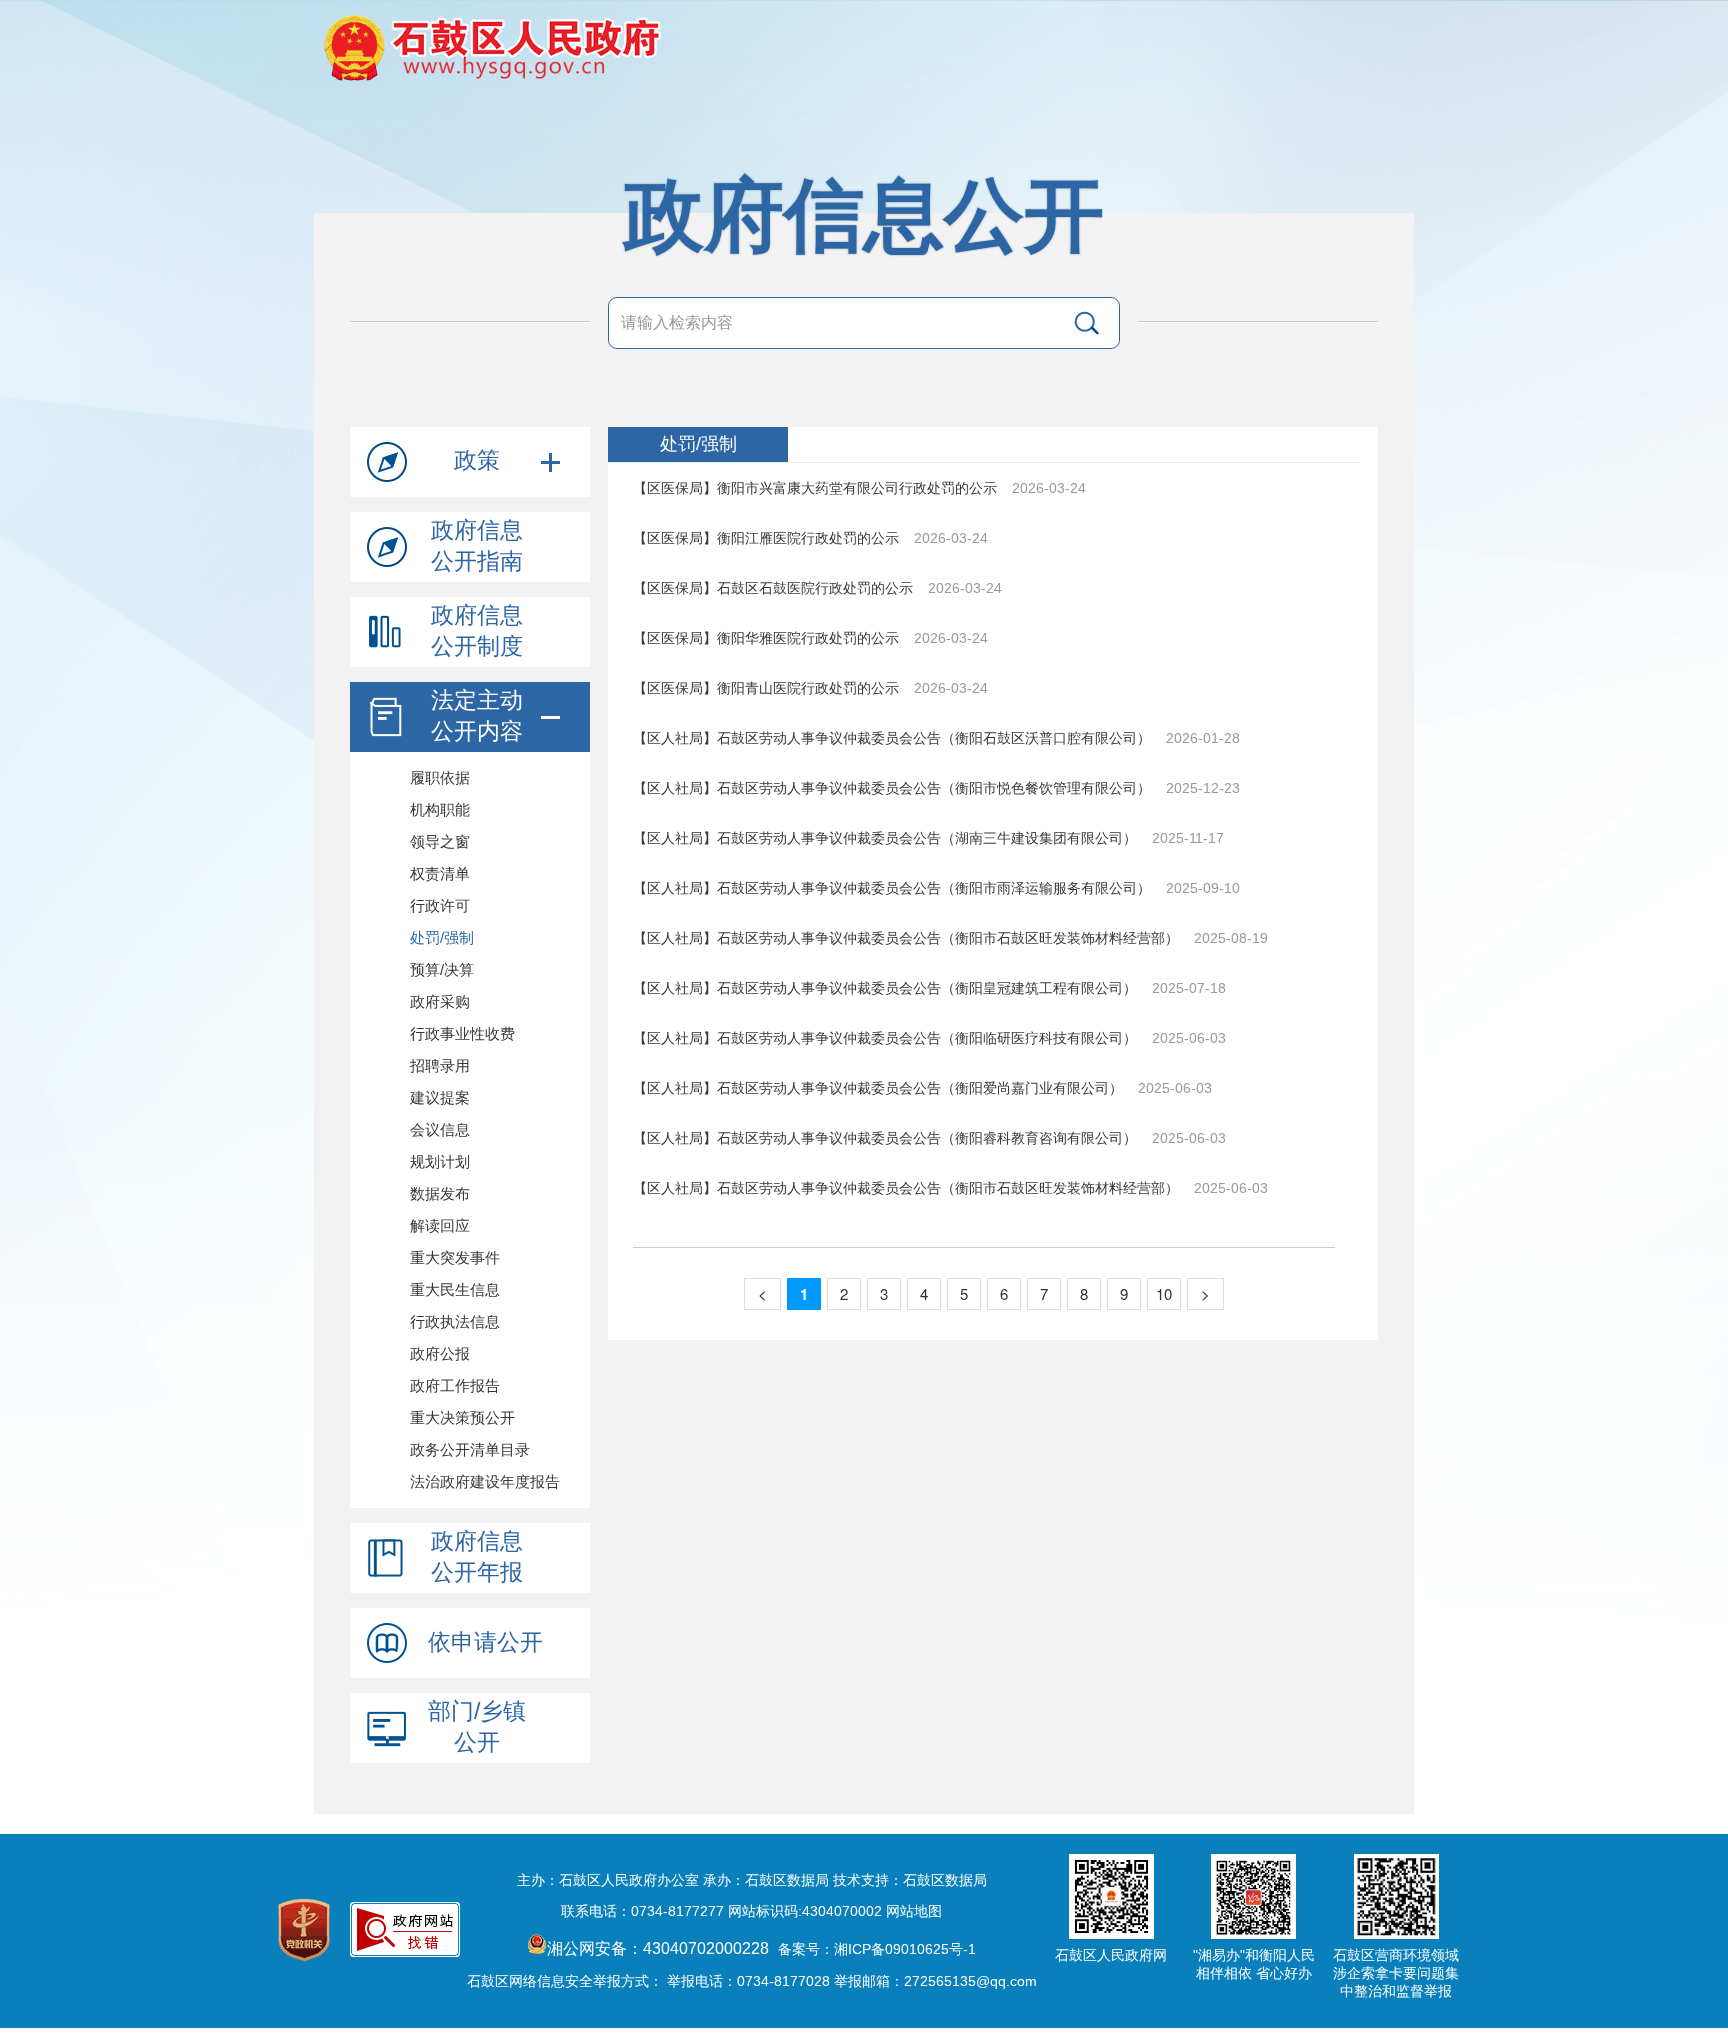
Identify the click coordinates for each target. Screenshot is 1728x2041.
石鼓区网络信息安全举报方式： (565, 1981)
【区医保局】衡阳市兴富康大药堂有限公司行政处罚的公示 (817, 488)
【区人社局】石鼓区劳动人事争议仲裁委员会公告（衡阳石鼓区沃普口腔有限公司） (894, 738)
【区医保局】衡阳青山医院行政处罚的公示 (768, 688)
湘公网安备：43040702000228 (660, 1948)
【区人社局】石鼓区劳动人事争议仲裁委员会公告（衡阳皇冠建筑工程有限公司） (887, 988)
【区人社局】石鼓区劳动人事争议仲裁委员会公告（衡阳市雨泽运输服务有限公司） (894, 888)
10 (1164, 1293)
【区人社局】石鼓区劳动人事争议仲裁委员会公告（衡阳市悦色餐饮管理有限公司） (894, 788)
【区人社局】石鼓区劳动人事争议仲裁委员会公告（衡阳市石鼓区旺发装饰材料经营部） (908, 938)
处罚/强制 (698, 444)
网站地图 (914, 1911)
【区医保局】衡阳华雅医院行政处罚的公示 (768, 638)
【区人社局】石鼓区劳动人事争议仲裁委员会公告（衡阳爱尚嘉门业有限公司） (880, 1088)
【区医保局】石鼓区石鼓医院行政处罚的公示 (775, 588)
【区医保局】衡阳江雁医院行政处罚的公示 (768, 538)
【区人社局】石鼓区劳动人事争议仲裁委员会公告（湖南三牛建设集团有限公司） (887, 838)
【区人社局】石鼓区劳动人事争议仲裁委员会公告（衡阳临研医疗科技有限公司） (887, 1038)
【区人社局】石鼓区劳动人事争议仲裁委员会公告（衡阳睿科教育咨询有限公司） (887, 1138)
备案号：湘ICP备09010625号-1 (877, 1949)
